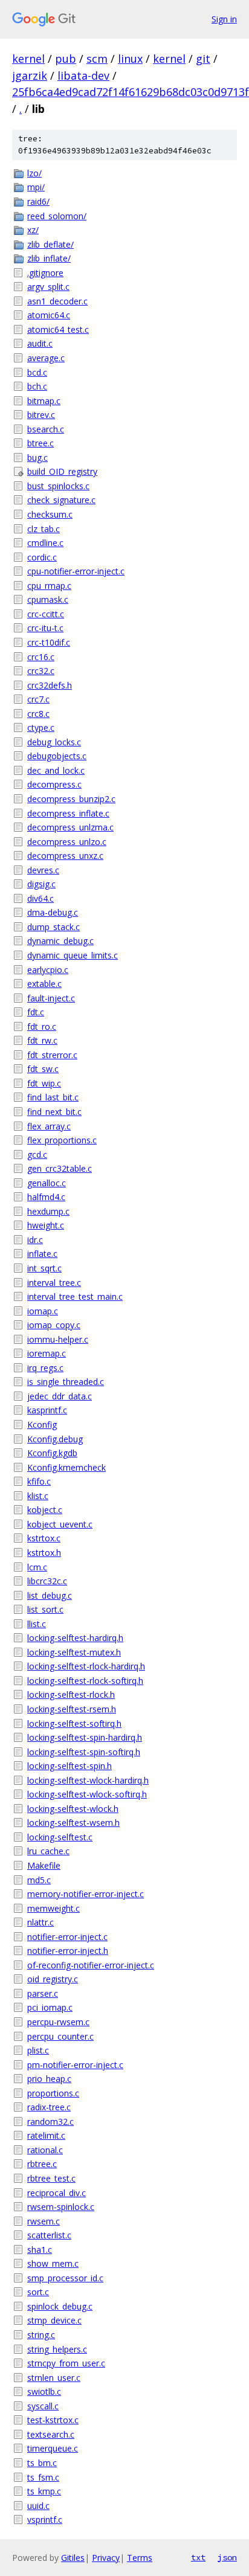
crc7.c (38, 699)
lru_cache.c (48, 1851)
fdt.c (36, 1012)
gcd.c (37, 1155)
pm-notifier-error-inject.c (75, 2065)
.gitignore (45, 273)
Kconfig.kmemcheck (66, 1467)
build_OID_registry (62, 471)
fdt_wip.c (44, 1083)
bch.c (37, 386)
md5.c (39, 1880)
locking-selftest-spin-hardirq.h (85, 1737)
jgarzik (30, 75)
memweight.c (53, 1908)
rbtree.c (42, 2164)
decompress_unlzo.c (67, 842)
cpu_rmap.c (49, 586)
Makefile (44, 1865)
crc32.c (41, 671)
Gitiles (73, 2558)
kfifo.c (39, 1481)
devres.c (43, 870)
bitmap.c (44, 401)
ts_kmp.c (44, 2491)
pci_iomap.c (50, 2007)
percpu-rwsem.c (58, 2022)
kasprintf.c (47, 1410)
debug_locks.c (54, 742)
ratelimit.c (46, 2135)
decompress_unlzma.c (70, 827)
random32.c (50, 2122)
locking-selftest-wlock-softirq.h (87, 1794)
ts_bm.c (42, 2463)
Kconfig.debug (55, 1439)
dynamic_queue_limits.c (73, 955)
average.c (46, 358)
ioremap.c (47, 1353)
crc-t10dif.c (49, 642)
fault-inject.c (51, 998)
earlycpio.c (48, 970)
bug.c (37, 458)
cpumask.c (48, 599)
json (227, 2557)
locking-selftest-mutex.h (74, 1652)
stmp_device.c (54, 2320)
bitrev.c (41, 415)
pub (66, 59)
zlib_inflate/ (49, 258)
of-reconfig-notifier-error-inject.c (91, 1965)
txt (198, 2557)
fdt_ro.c (42, 1026)
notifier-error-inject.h (68, 1951)
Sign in (224, 19)
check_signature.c (61, 500)
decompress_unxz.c (65, 856)
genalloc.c (47, 1183)
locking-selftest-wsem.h (73, 1823)
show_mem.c (53, 2263)
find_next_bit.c (54, 1112)
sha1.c (40, 2250)
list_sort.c (45, 1609)
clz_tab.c (44, 529)
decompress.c (54, 784)
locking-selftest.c (60, 1837)
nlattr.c (40, 1922)
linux (130, 59)
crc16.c (41, 657)
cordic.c (42, 557)
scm (97, 59)
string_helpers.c (57, 2349)
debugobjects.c (57, 756)
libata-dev (83, 75)
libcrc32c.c (47, 1581)
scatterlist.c (49, 2235)
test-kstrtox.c (53, 2420)
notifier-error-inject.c (67, 1937)
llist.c (37, 1624)
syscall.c (43, 2406)
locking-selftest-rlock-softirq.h (85, 1681)
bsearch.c (46, 429)
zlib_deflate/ (50, 244)
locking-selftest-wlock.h (73, 1809)
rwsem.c (44, 2221)
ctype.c (41, 728)
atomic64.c (49, 315)
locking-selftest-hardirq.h (75, 1638)
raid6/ (38, 201)
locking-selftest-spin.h (70, 1766)
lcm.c (37, 1567)
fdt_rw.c (42, 1040)
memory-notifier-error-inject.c (86, 1894)
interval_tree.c (54, 1283)
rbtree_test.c (51, 2178)
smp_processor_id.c (65, 2278)
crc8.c (38, 714)
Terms (140, 2558)
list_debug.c (50, 1595)
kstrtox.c (44, 1538)
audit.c (40, 343)
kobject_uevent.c (60, 1524)
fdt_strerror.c (52, 1055)
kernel (28, 59)
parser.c (43, 1993)
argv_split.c (48, 287)
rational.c (45, 2150)
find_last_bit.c (53, 1097)
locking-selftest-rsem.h (72, 1709)
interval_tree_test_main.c (75, 1296)
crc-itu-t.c (45, 628)
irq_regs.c (45, 1368)
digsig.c (41, 884)
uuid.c (38, 2506)
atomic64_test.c (58, 329)
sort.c (38, 2292)
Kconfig (42, 1425)
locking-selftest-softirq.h (74, 1723)
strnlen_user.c (54, 2378)
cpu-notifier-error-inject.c (76, 571)
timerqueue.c (53, 2448)
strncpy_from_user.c (66, 2363)
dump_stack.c (53, 927)
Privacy (106, 2558)
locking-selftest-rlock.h (71, 1694)
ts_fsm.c (43, 2477)
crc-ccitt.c (46, 614)
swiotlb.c (44, 2391)
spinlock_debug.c (60, 2306)
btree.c (40, 443)
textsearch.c (51, 2434)
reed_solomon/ (57, 216)
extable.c (44, 984)
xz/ (33, 230)
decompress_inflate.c (68, 813)
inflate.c (42, 1254)
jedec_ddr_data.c (60, 1396)
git (203, 59)
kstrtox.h (44, 1553)
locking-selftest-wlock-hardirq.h (88, 1780)
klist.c (38, 1496)
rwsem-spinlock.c (61, 2207)
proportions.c (53, 2093)
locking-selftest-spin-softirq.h (84, 1752)
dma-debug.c (53, 912)
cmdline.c (45, 543)
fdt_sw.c (43, 1069)
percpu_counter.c (60, 2036)
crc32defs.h (50, 685)
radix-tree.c (49, 2107)
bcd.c (37, 372)
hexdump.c (48, 1211)
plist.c (38, 2050)
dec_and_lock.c (56, 770)
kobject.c (45, 1510)
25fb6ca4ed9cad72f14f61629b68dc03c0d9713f (131, 92)
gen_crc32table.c (60, 1168)
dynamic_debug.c (60, 941)
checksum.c (50, 514)
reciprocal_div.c (57, 2193)
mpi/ (36, 187)
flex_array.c (49, 1126)
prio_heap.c (49, 2079)
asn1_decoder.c (57, 301)
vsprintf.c (45, 2520)
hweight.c (46, 1225)
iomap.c (43, 1311)
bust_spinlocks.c (58, 486)
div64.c (40, 898)
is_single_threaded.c (66, 1382)
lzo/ (34, 173)
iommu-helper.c (58, 1339)
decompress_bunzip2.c (71, 799)
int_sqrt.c (44, 1268)
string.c (41, 2335)
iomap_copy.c (54, 1325)
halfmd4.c (46, 1197)
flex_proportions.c (62, 1140)
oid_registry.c (53, 1979)
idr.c (35, 1240)
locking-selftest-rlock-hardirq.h (86, 1666)
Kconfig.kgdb (52, 1453)
